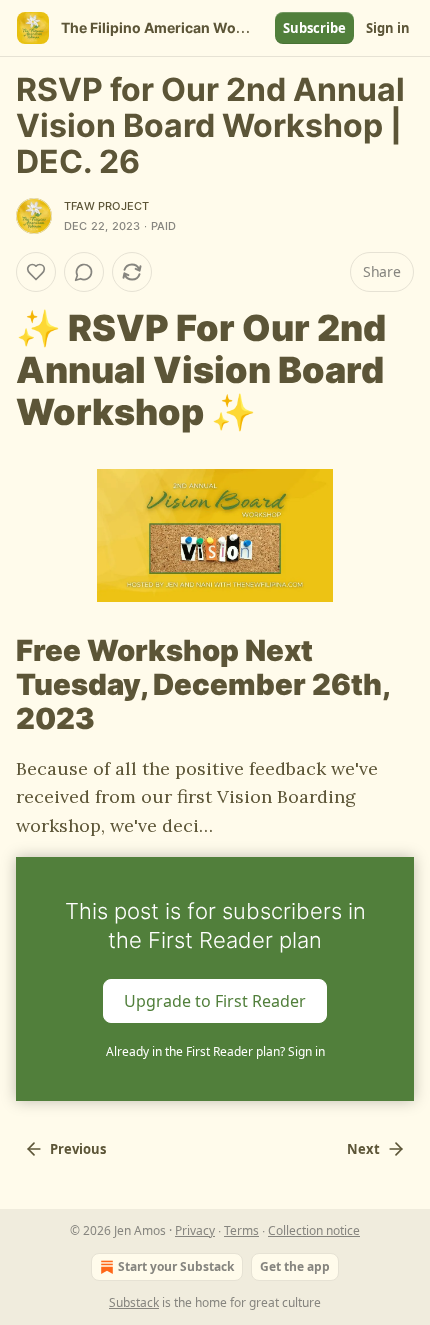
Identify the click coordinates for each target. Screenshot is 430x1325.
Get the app (295, 1266)
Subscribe (314, 28)
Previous (78, 1149)
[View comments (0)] (84, 272)
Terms (241, 1230)
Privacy (195, 1230)
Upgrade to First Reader (215, 1001)
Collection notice (314, 1230)
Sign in (388, 28)
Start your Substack (176, 1266)
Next (363, 1149)
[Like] (36, 272)
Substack (134, 1302)
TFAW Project (106, 206)
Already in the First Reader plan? (215, 1051)
